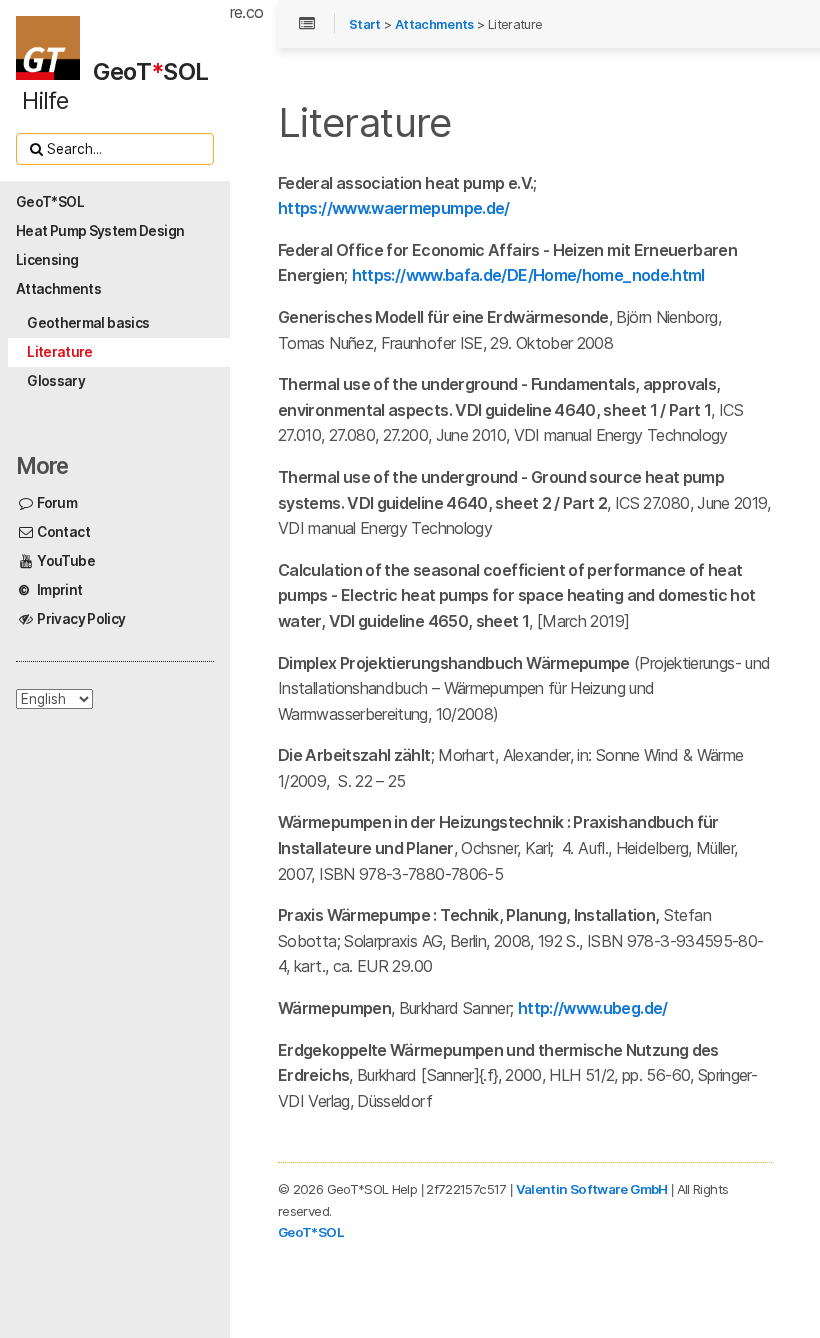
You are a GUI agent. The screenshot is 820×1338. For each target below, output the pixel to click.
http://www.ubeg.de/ (593, 1008)
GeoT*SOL (311, 1232)
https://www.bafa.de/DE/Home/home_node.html (528, 275)
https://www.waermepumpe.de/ (394, 208)
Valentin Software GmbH (592, 1189)
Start (365, 24)
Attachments (434, 24)
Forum (56, 503)
